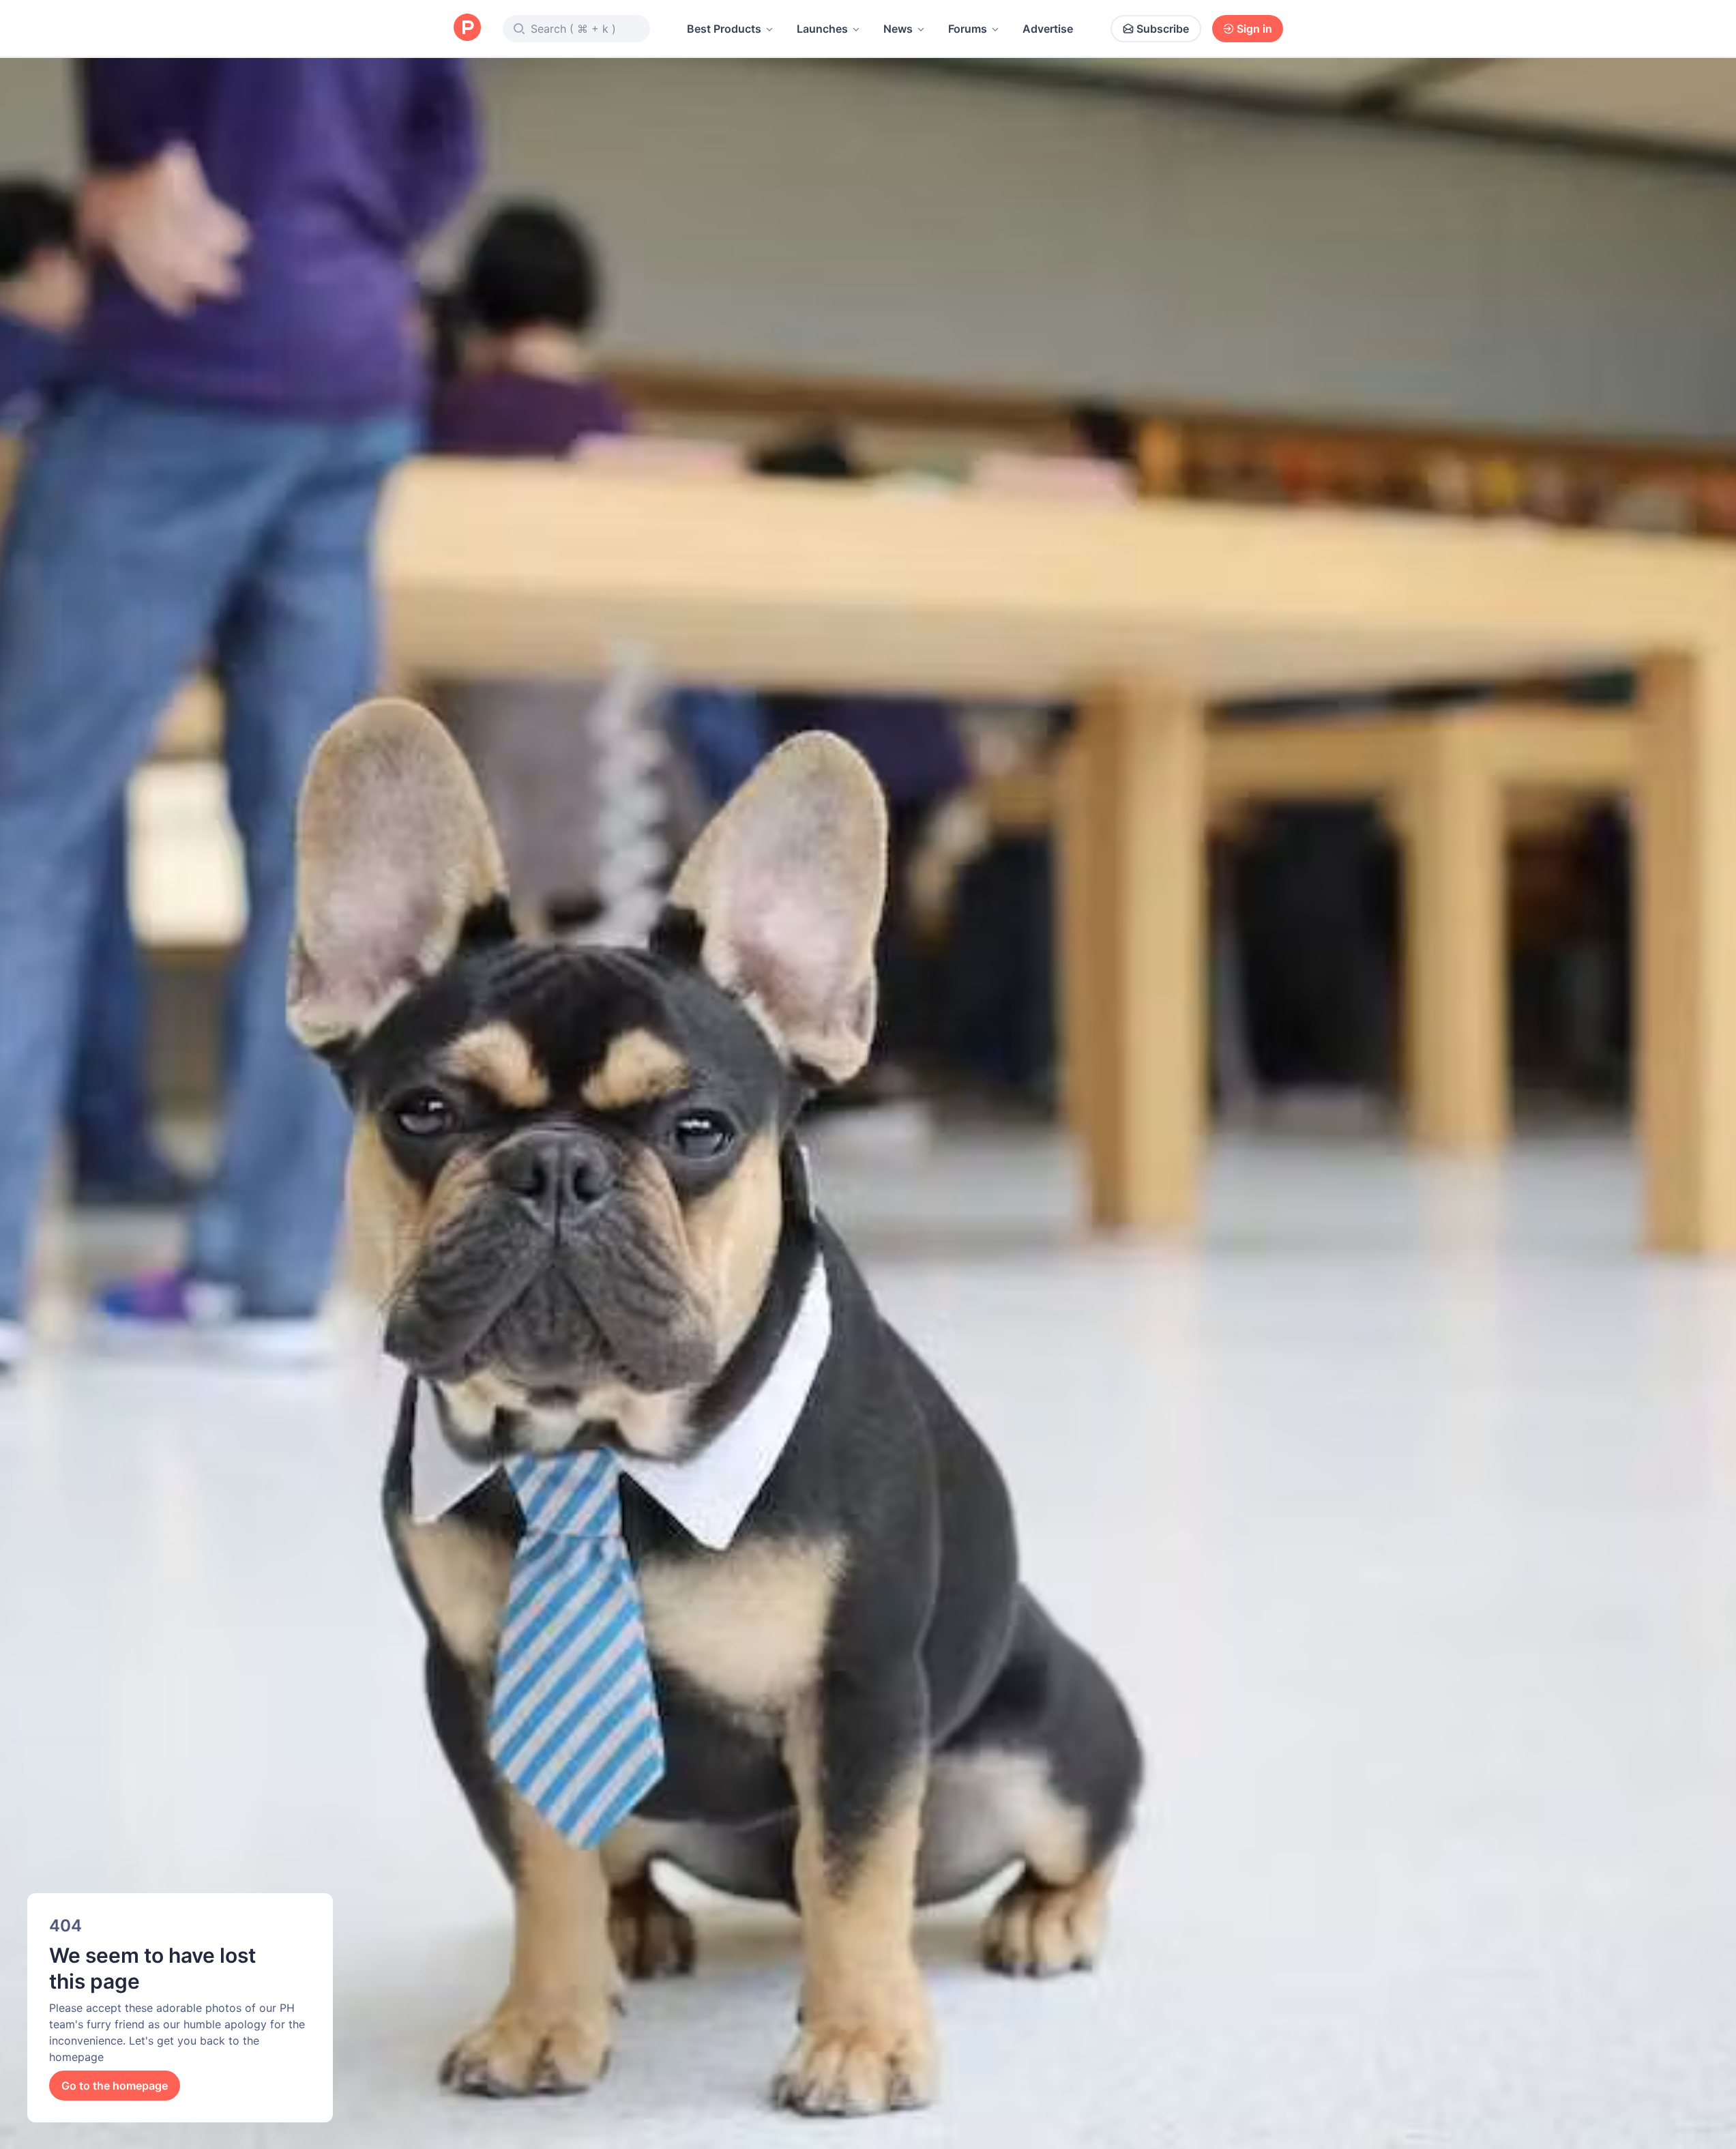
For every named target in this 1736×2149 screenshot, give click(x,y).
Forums (968, 29)
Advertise (1048, 29)
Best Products (724, 29)
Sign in (1254, 29)
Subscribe (1163, 29)
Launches (822, 29)
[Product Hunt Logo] (467, 28)
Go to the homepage (115, 2086)
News (898, 29)
